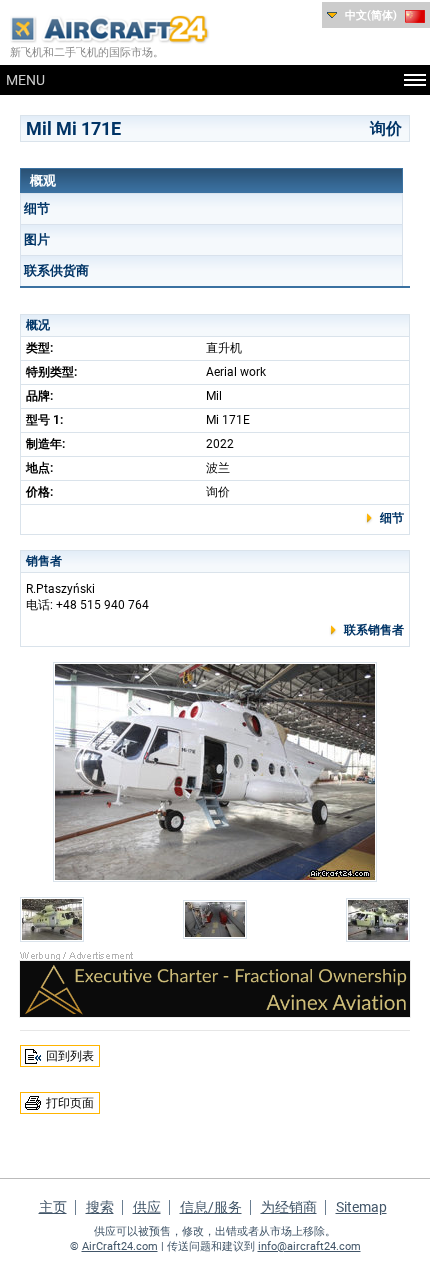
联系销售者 (374, 630)
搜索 (100, 1207)
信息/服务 (211, 1207)
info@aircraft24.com (309, 1246)
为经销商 (289, 1207)
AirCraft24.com (120, 1246)
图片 (37, 239)
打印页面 (70, 1103)
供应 (147, 1207)
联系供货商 (56, 270)
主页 (53, 1207)
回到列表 (70, 1056)
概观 (43, 180)
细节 (37, 208)
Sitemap (361, 1207)
